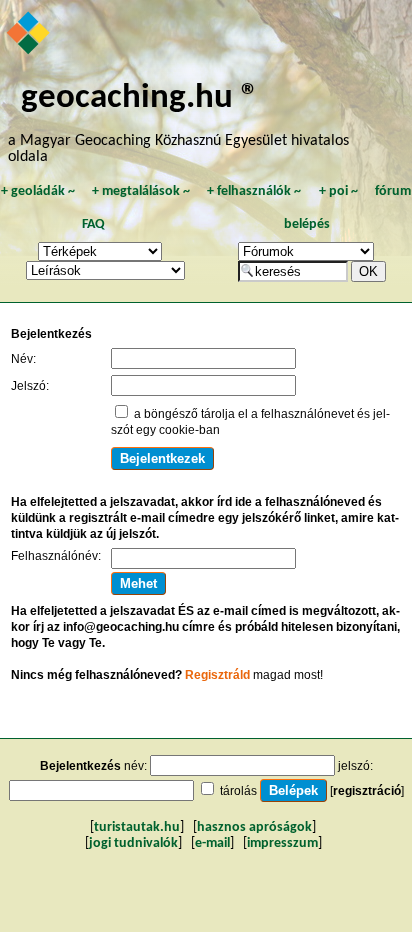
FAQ (93, 224)
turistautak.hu (137, 827)
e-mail (212, 843)
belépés (307, 224)
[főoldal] (29, 35)
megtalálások (141, 191)
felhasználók (254, 191)
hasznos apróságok (254, 827)
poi (338, 191)
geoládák (38, 191)
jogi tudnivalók (133, 843)
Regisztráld (217, 675)
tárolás (238, 791)
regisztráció (367, 791)
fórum (393, 191)
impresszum (282, 843)
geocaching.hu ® (140, 98)
